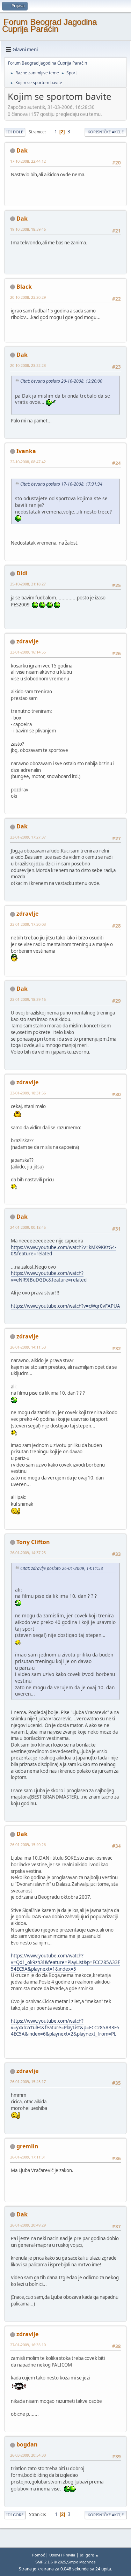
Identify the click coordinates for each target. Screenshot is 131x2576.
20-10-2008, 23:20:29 (28, 297)
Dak (22, 150)
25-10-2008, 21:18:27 (28, 584)
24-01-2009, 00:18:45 (28, 1227)
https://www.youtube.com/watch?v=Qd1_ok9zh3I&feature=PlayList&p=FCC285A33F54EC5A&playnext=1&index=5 (65, 1962)
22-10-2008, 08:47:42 (28, 462)
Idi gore (15, 2515)
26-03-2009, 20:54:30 (28, 2455)
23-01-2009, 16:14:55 (28, 652)
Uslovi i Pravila (62, 2555)
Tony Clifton (33, 1542)
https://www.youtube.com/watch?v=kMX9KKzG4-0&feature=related (64, 1251)
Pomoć (38, 2555)
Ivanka (26, 451)
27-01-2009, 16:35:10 (28, 2345)
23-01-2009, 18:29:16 (28, 999)
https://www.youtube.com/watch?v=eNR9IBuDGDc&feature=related (49, 1276)
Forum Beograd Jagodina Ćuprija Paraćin (49, 25)
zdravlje (27, 641)
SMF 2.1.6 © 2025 (51, 2562)
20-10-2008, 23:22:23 (28, 365)
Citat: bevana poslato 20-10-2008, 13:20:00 (61, 381)
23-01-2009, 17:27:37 (28, 837)
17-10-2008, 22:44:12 (28, 161)
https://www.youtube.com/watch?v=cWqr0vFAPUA (65, 1306)
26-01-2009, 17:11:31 (28, 2157)
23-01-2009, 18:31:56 (28, 1093)
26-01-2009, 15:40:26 (28, 1844)
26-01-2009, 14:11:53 (28, 1347)
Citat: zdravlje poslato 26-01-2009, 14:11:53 (62, 1568)
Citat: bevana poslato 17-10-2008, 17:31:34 (61, 484)
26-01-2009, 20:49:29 (28, 2225)
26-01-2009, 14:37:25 (28, 1553)
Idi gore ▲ (89, 2555)
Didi (22, 573)
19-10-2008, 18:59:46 (28, 229)
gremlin (27, 2146)
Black (24, 287)
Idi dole (15, 132)
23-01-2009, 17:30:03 (28, 924)
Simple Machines (81, 2562)
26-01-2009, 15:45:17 (28, 2082)
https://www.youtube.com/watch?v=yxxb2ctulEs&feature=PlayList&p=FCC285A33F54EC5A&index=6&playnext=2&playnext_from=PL (65, 2027)
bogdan (27, 2444)
